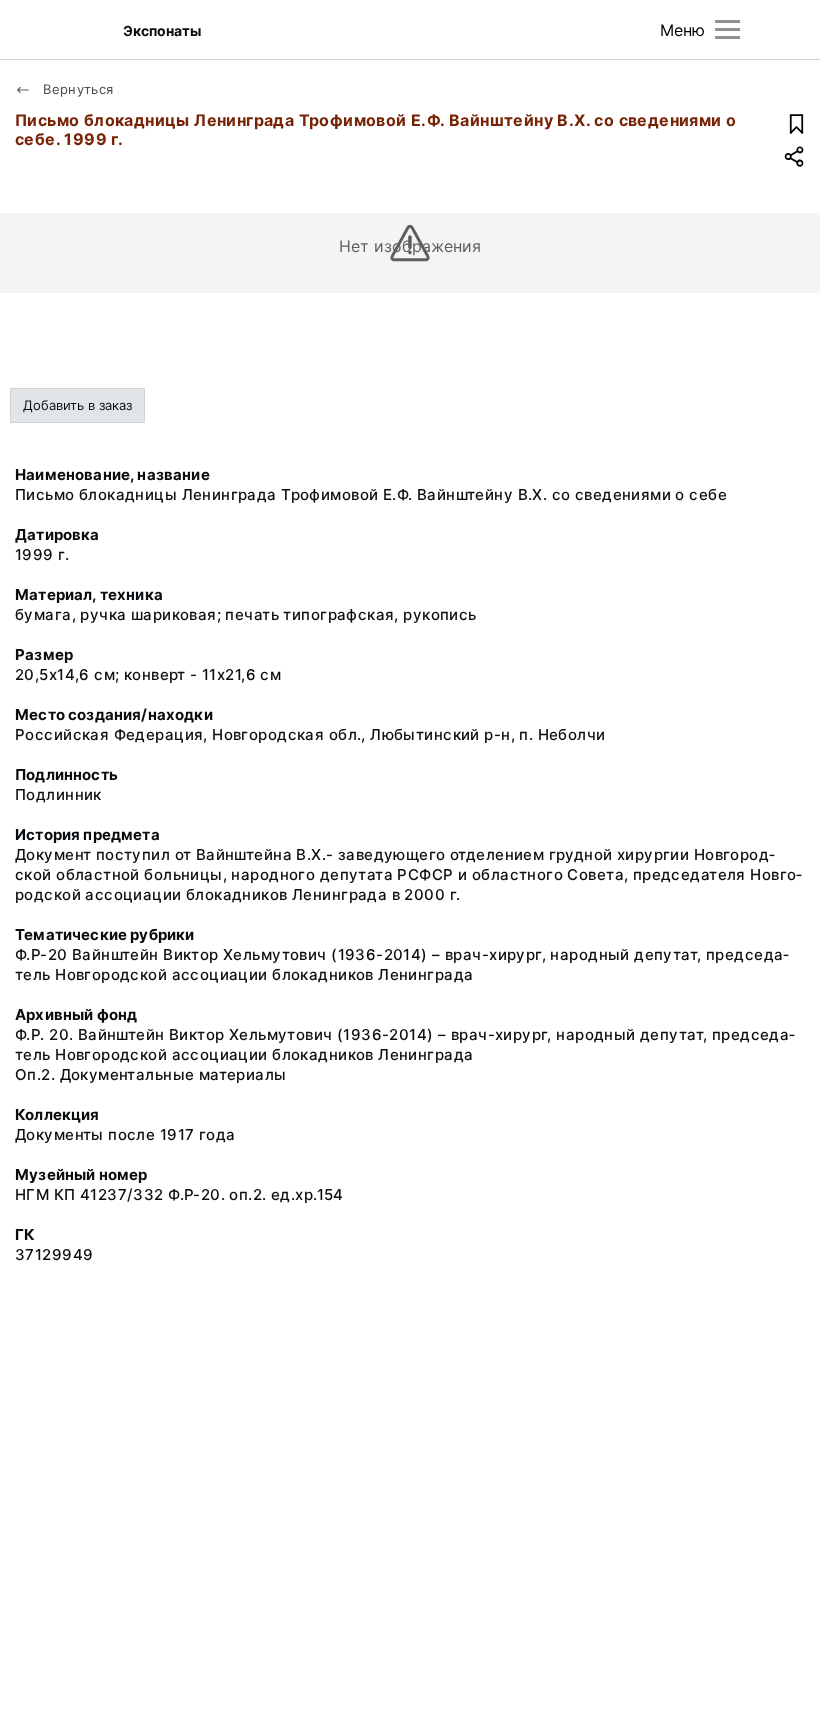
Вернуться (76, 89)
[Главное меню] (727, 29)
